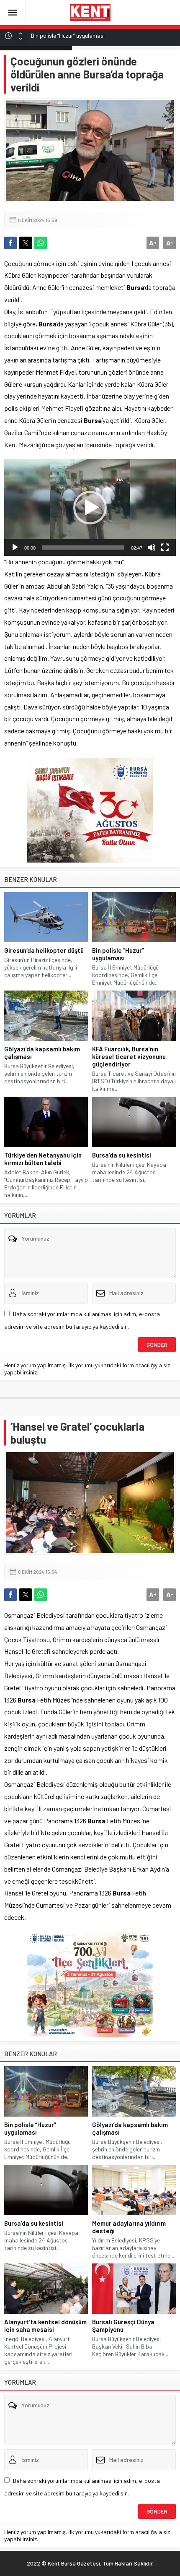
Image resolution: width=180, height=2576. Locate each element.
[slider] (83, 548)
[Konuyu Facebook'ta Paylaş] (10, 243)
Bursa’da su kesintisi (122, 1155)
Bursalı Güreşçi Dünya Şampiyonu (123, 2326)
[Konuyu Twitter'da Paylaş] (26, 243)
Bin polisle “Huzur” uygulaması (118, 954)
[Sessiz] (152, 548)
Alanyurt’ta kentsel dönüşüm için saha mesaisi (45, 2326)
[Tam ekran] (165, 548)
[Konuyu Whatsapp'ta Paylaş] (41, 243)
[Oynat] (15, 548)
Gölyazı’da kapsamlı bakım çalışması (42, 1053)
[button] (90, 508)
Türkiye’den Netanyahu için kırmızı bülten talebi (43, 1159)
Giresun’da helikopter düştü (44, 950)
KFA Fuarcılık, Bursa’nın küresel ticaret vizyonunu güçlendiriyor (129, 1056)
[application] (90, 507)
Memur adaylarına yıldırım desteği (129, 2227)
